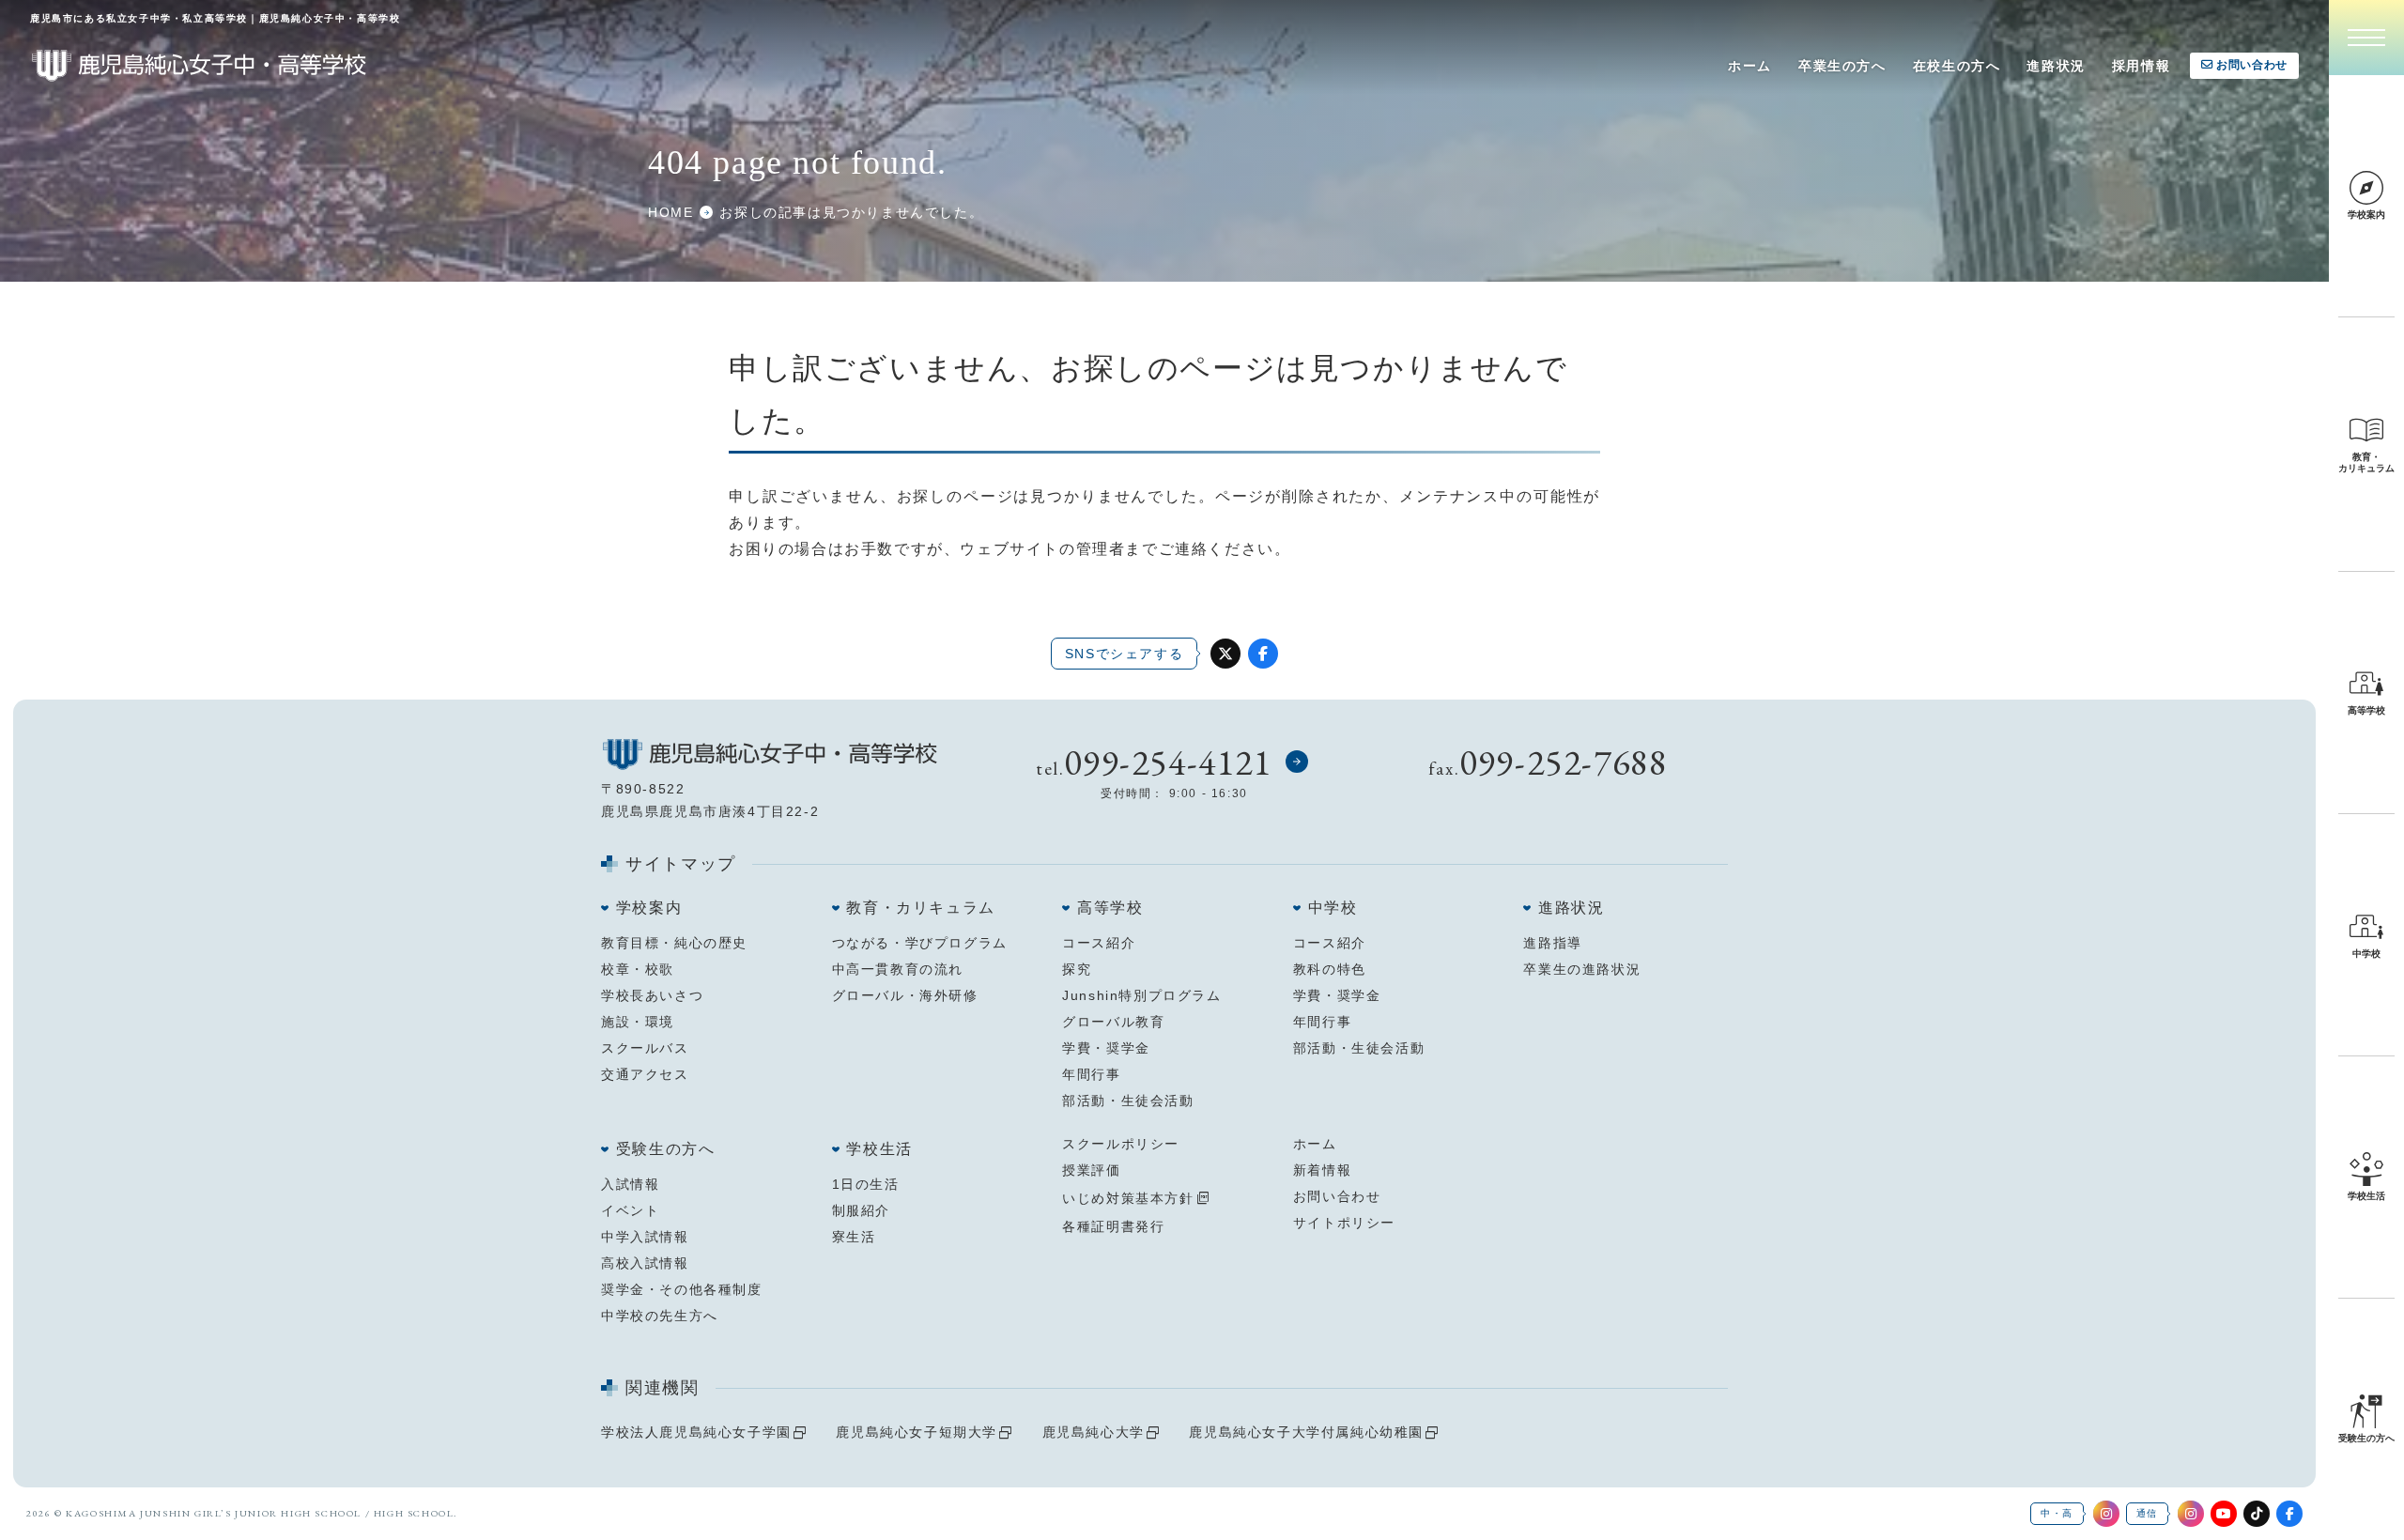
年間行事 (1091, 1074)
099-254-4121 (1168, 762)
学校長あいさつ (652, 995)
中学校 (1333, 908)
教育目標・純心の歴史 (674, 943)
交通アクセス (645, 1074)
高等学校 (1110, 908)
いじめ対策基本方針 (1128, 1198)
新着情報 (1322, 1170)
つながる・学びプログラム (920, 943)
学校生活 (879, 1149)
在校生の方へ (1957, 66)
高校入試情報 (645, 1263)
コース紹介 (1099, 943)
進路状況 (2056, 66)
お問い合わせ (2252, 65)
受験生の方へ (666, 1149)
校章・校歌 (638, 969)
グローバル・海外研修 (905, 995)
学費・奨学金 (1106, 1048)
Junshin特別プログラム (1141, 995)
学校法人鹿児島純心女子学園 (696, 1432)
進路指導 (1552, 943)
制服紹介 (861, 1210)
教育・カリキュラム (920, 908)
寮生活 (854, 1237)
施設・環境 (638, 1022)
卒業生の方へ (1842, 66)
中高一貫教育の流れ (898, 969)
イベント (630, 1210)
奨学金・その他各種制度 (682, 1289)
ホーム (1750, 66)
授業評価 (1091, 1170)
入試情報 (630, 1184)
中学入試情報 (645, 1237)
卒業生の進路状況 (1582, 969)
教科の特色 (1330, 969)
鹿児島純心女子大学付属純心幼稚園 (1306, 1432)
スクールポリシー (1121, 1144)
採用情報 (2141, 66)
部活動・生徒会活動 (1128, 1101)
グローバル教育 (1113, 1022)
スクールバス (645, 1048)
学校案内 (649, 908)
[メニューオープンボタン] (2366, 38)
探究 (1077, 969)
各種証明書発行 (1113, 1226)
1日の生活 (866, 1184)
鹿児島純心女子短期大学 (917, 1432)
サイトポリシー (1344, 1223)
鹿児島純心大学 (1094, 1432)
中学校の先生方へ (660, 1316)
